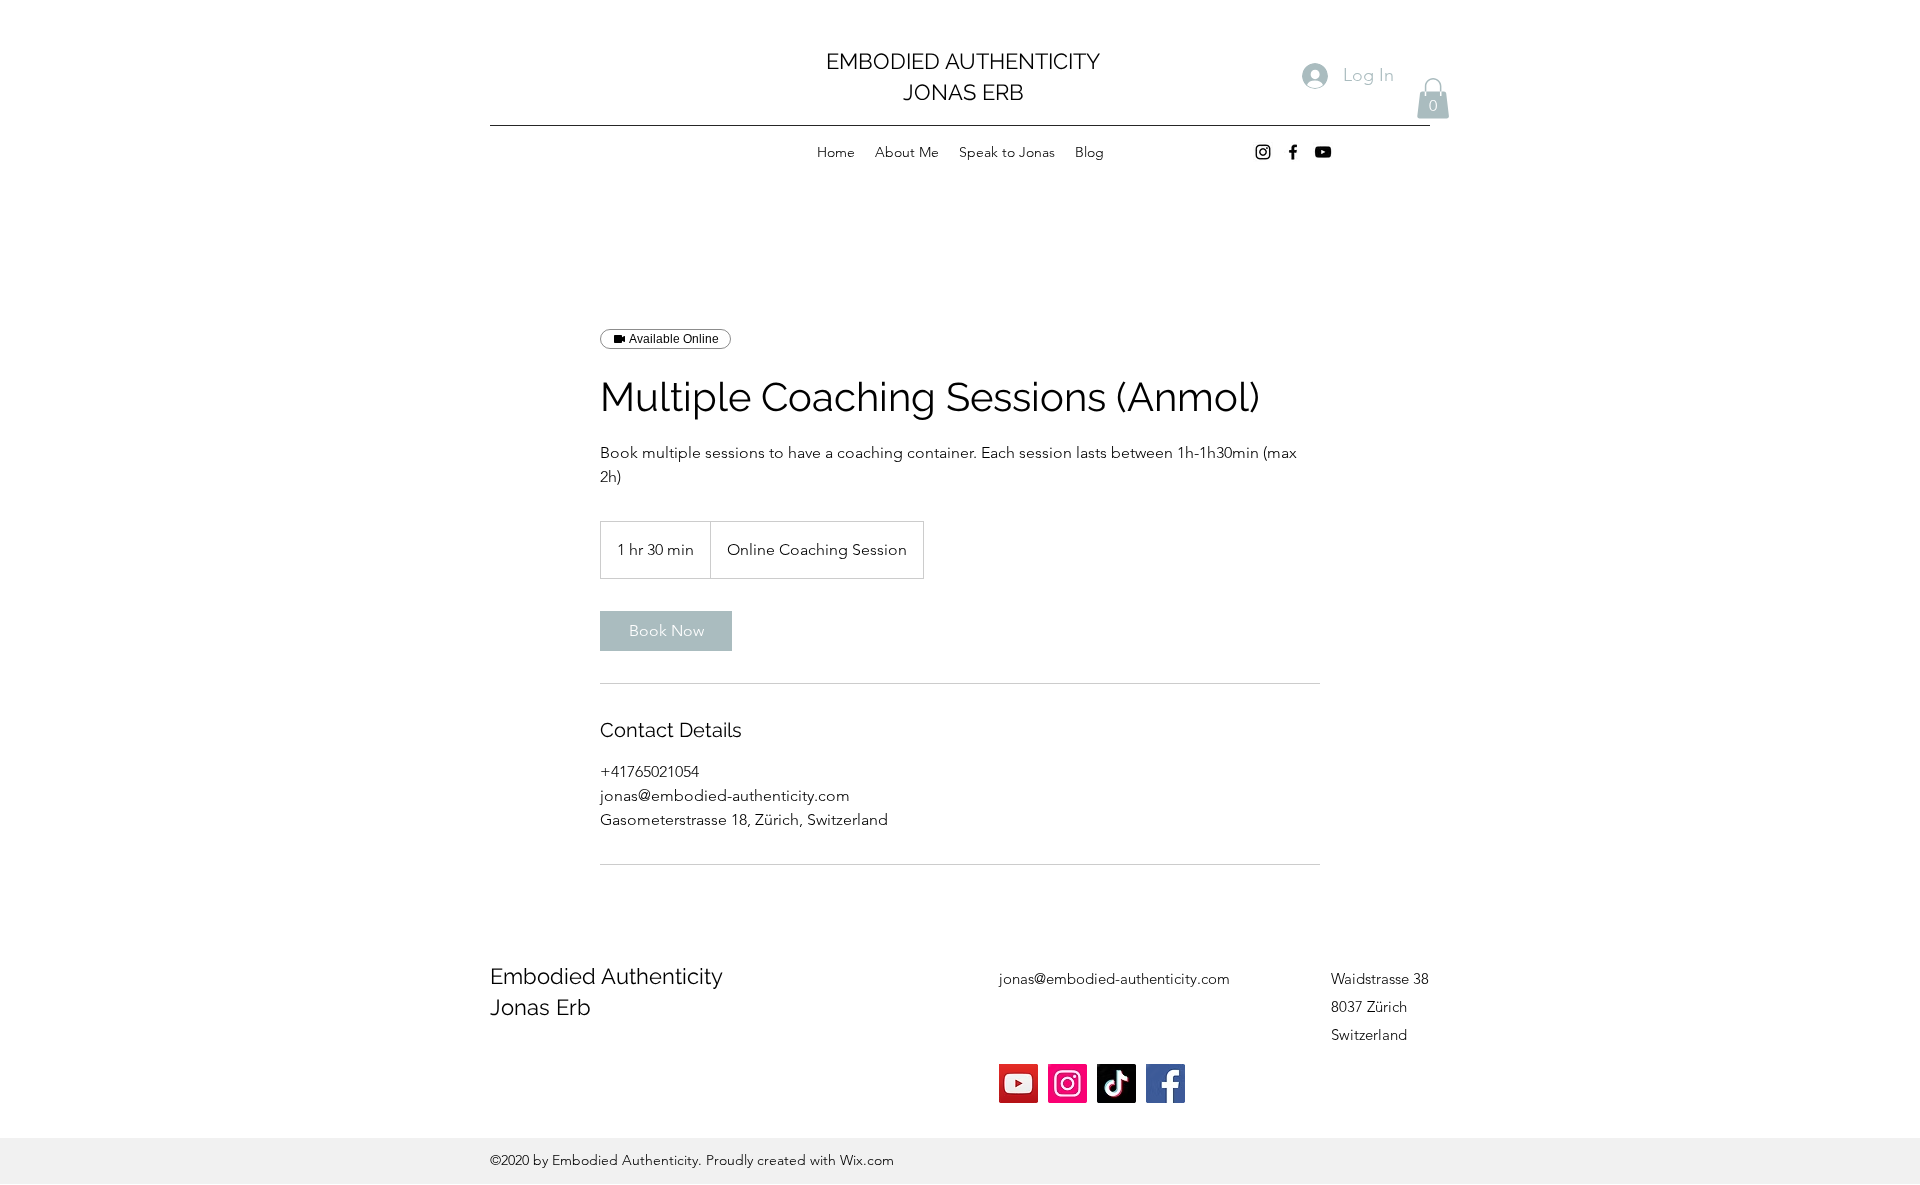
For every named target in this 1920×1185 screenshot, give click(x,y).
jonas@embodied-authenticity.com (1114, 978)
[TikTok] (1116, 1083)
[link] (666, 631)
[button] (1433, 98)
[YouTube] (1323, 152)
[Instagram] (1263, 152)
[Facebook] (1293, 152)
